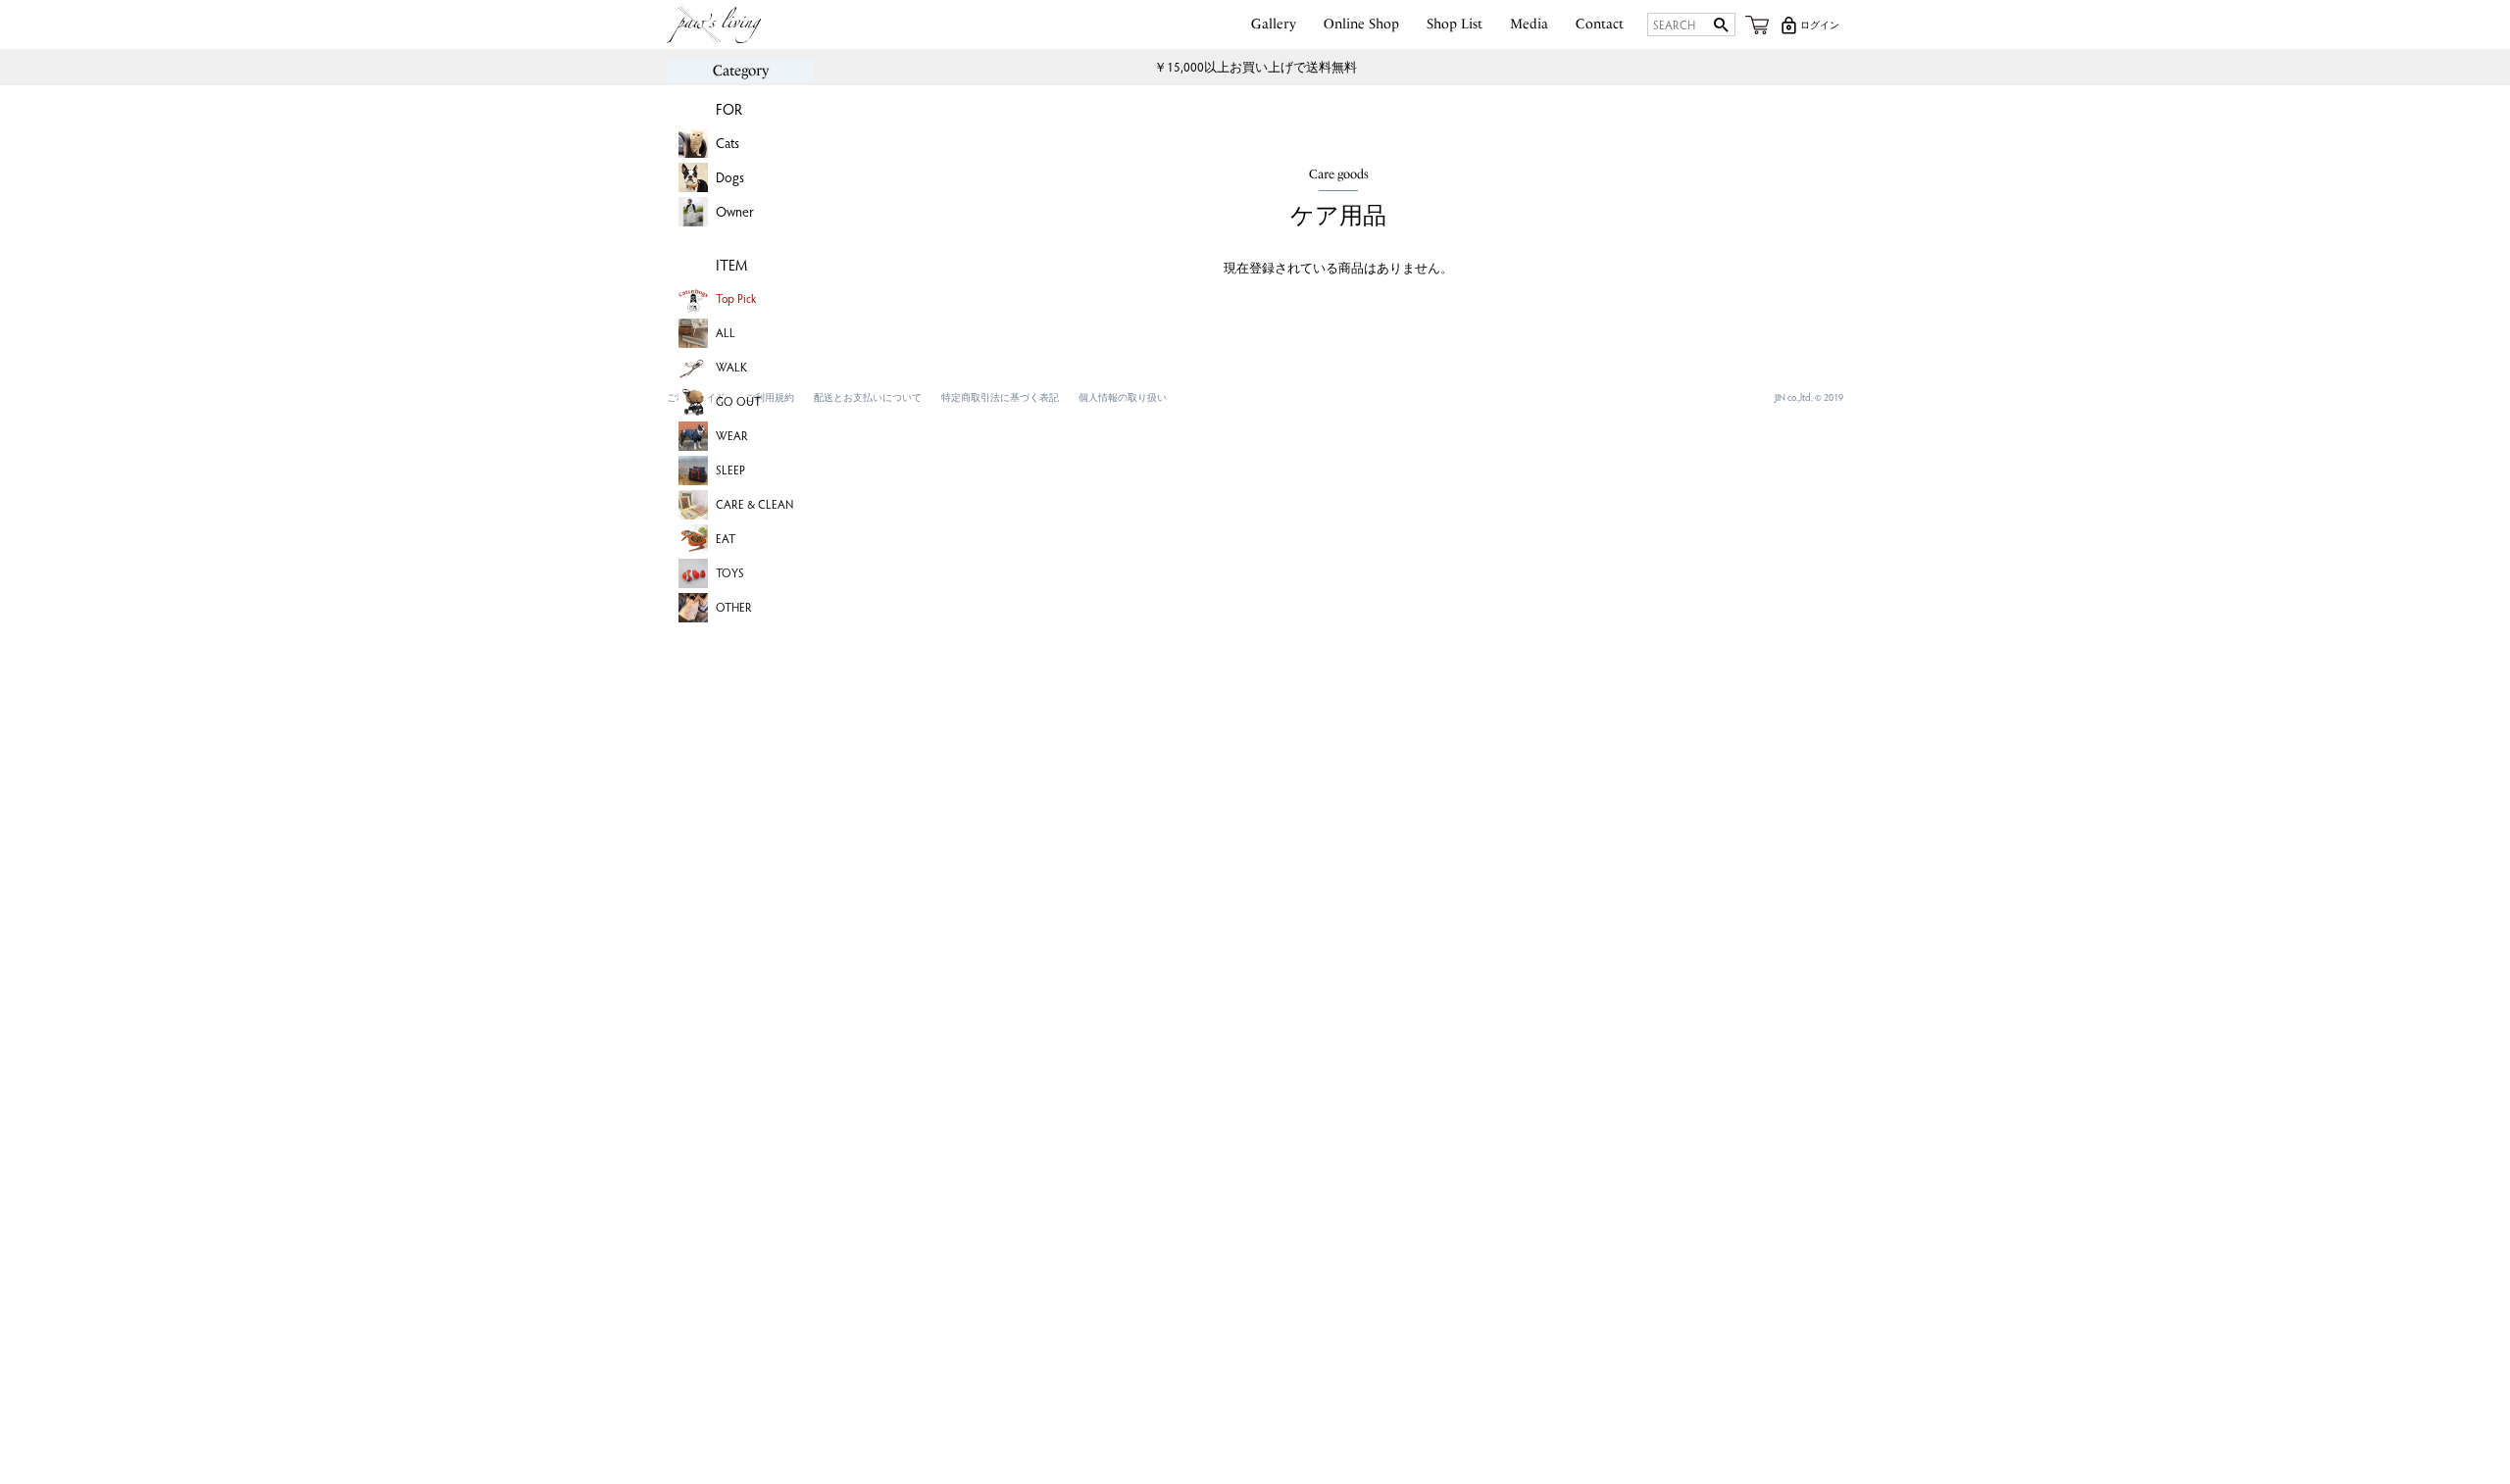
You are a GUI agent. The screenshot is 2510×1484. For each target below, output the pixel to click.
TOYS (730, 572)
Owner (735, 211)
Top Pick (736, 298)
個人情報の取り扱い (1123, 397)
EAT (726, 538)
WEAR (732, 435)
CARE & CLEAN (754, 504)
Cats (728, 143)
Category (741, 71)
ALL (726, 332)
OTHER (734, 607)
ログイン (1820, 25)
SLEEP (730, 470)
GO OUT (738, 401)
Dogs (730, 177)
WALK (731, 367)
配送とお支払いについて (868, 397)
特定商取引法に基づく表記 (1000, 397)
